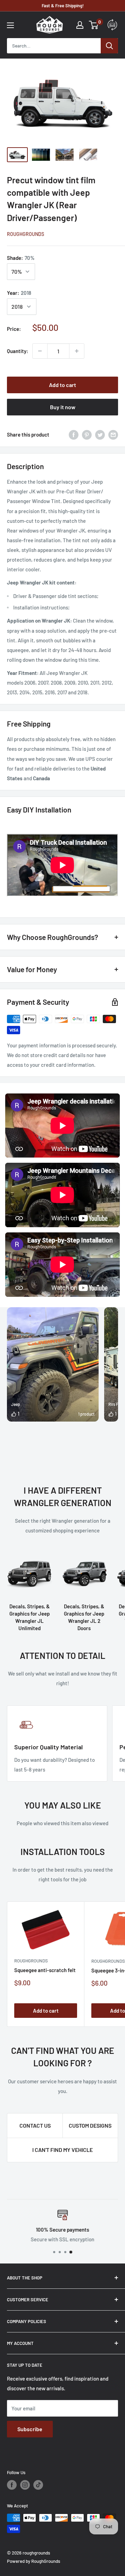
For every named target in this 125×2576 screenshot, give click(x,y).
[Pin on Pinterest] (87, 434)
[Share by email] (113, 434)
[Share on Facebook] (74, 434)
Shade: (21, 258)
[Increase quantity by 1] (77, 351)
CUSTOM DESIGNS (90, 2125)
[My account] (80, 25)
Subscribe (30, 2429)
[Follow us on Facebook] (12, 2485)
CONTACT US (35, 2125)
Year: (19, 293)
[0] (94, 25)
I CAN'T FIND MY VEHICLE (62, 2150)
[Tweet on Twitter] (100, 434)
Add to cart (62, 385)
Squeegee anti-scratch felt (45, 1970)
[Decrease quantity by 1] (40, 351)
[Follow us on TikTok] (38, 2485)
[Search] (109, 46)
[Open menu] (10, 25)
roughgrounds (26, 234)
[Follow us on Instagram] (25, 2485)
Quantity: (18, 351)
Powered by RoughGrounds (34, 2561)
